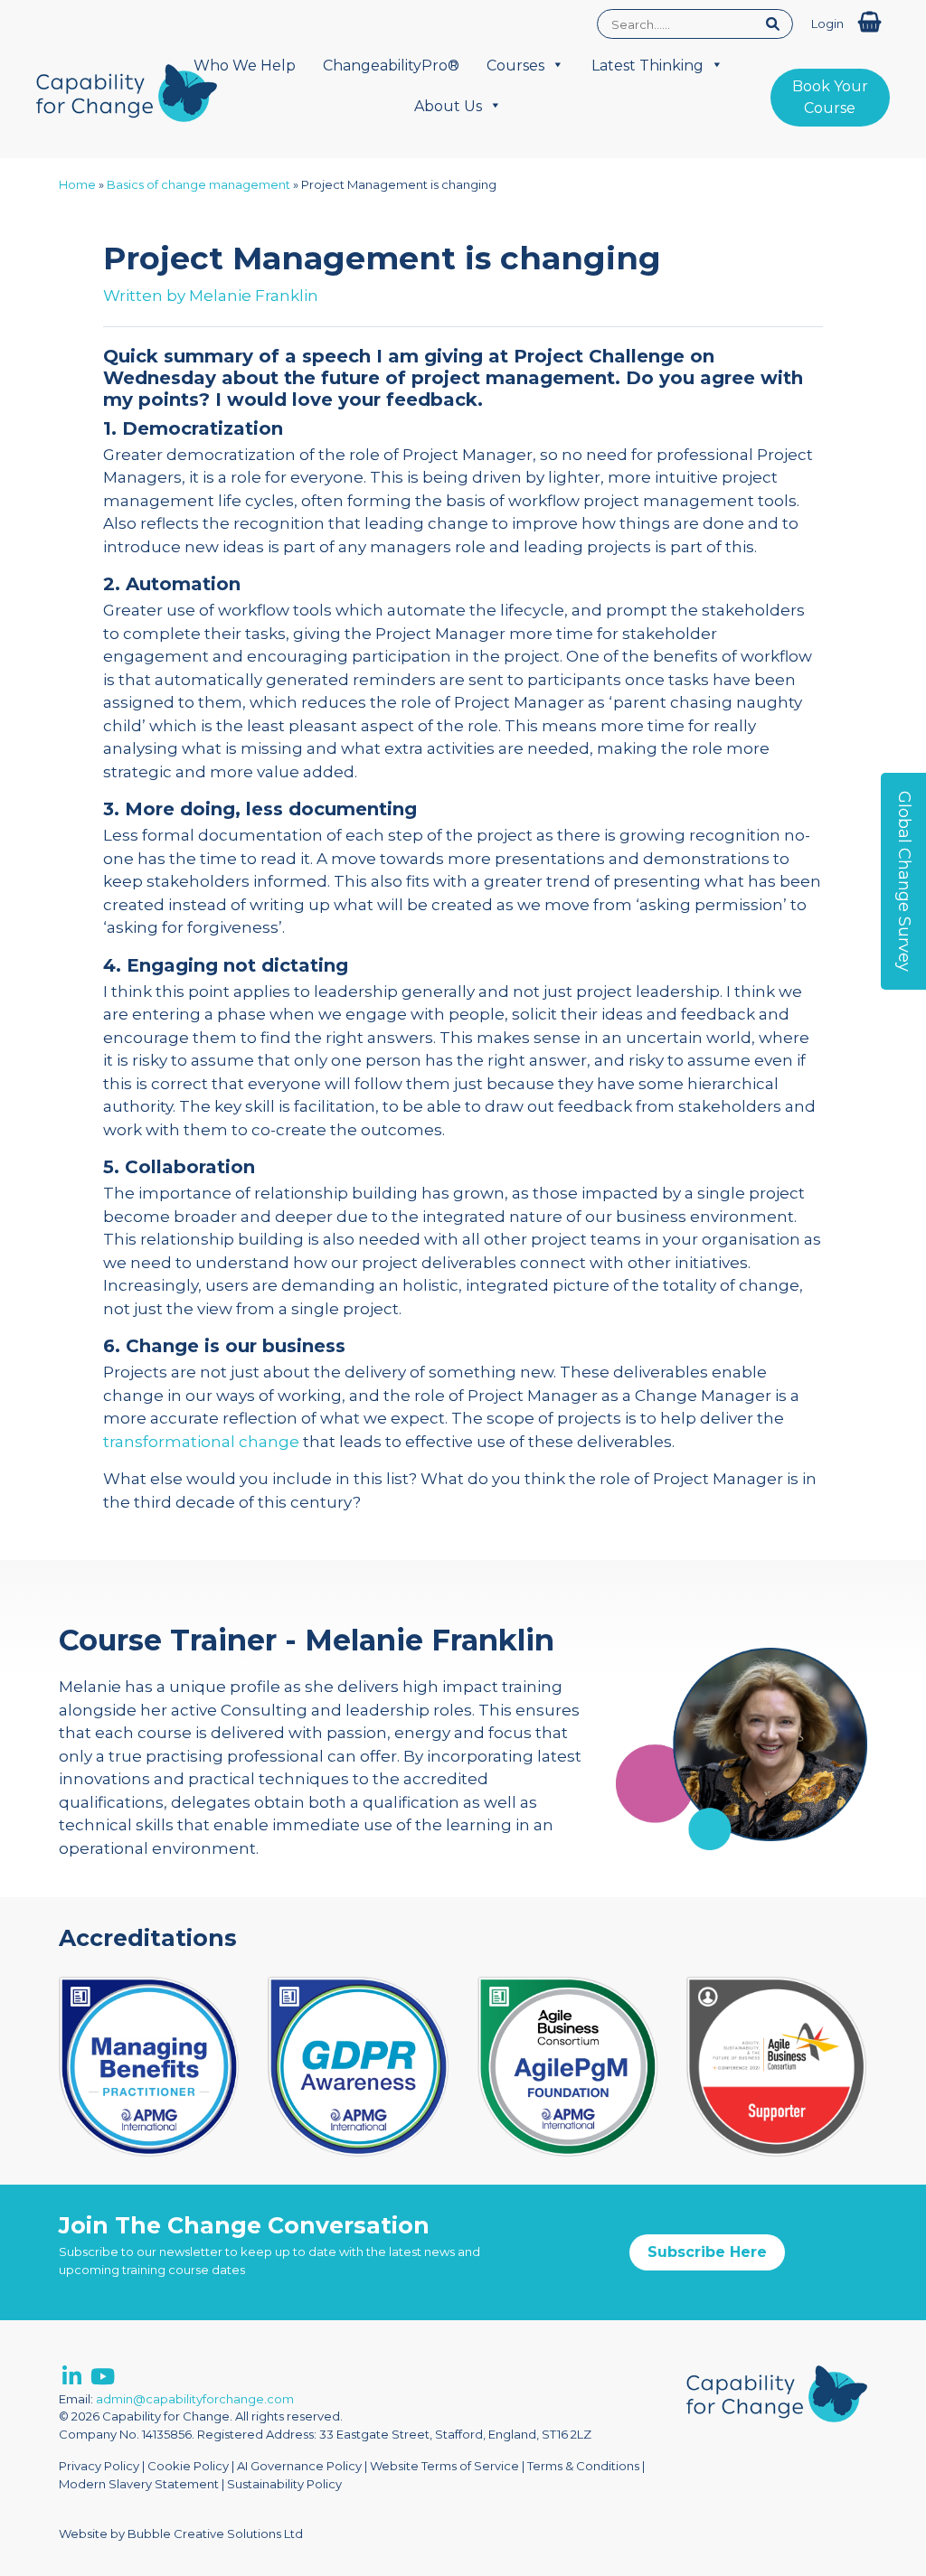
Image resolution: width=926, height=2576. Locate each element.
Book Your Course (830, 97)
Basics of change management (198, 184)
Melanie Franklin (254, 296)
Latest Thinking (647, 66)
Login (827, 24)
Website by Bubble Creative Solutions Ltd (181, 2534)
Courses (515, 66)
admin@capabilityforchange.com (195, 2399)
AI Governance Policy (299, 2466)
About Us (448, 106)
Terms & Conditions (583, 2466)
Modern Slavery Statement (139, 2484)
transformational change (201, 1442)
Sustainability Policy (284, 2484)
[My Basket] (869, 22)
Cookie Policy (188, 2466)
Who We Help (245, 66)
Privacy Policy (99, 2466)
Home (77, 184)
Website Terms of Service (444, 2466)
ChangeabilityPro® (391, 66)
